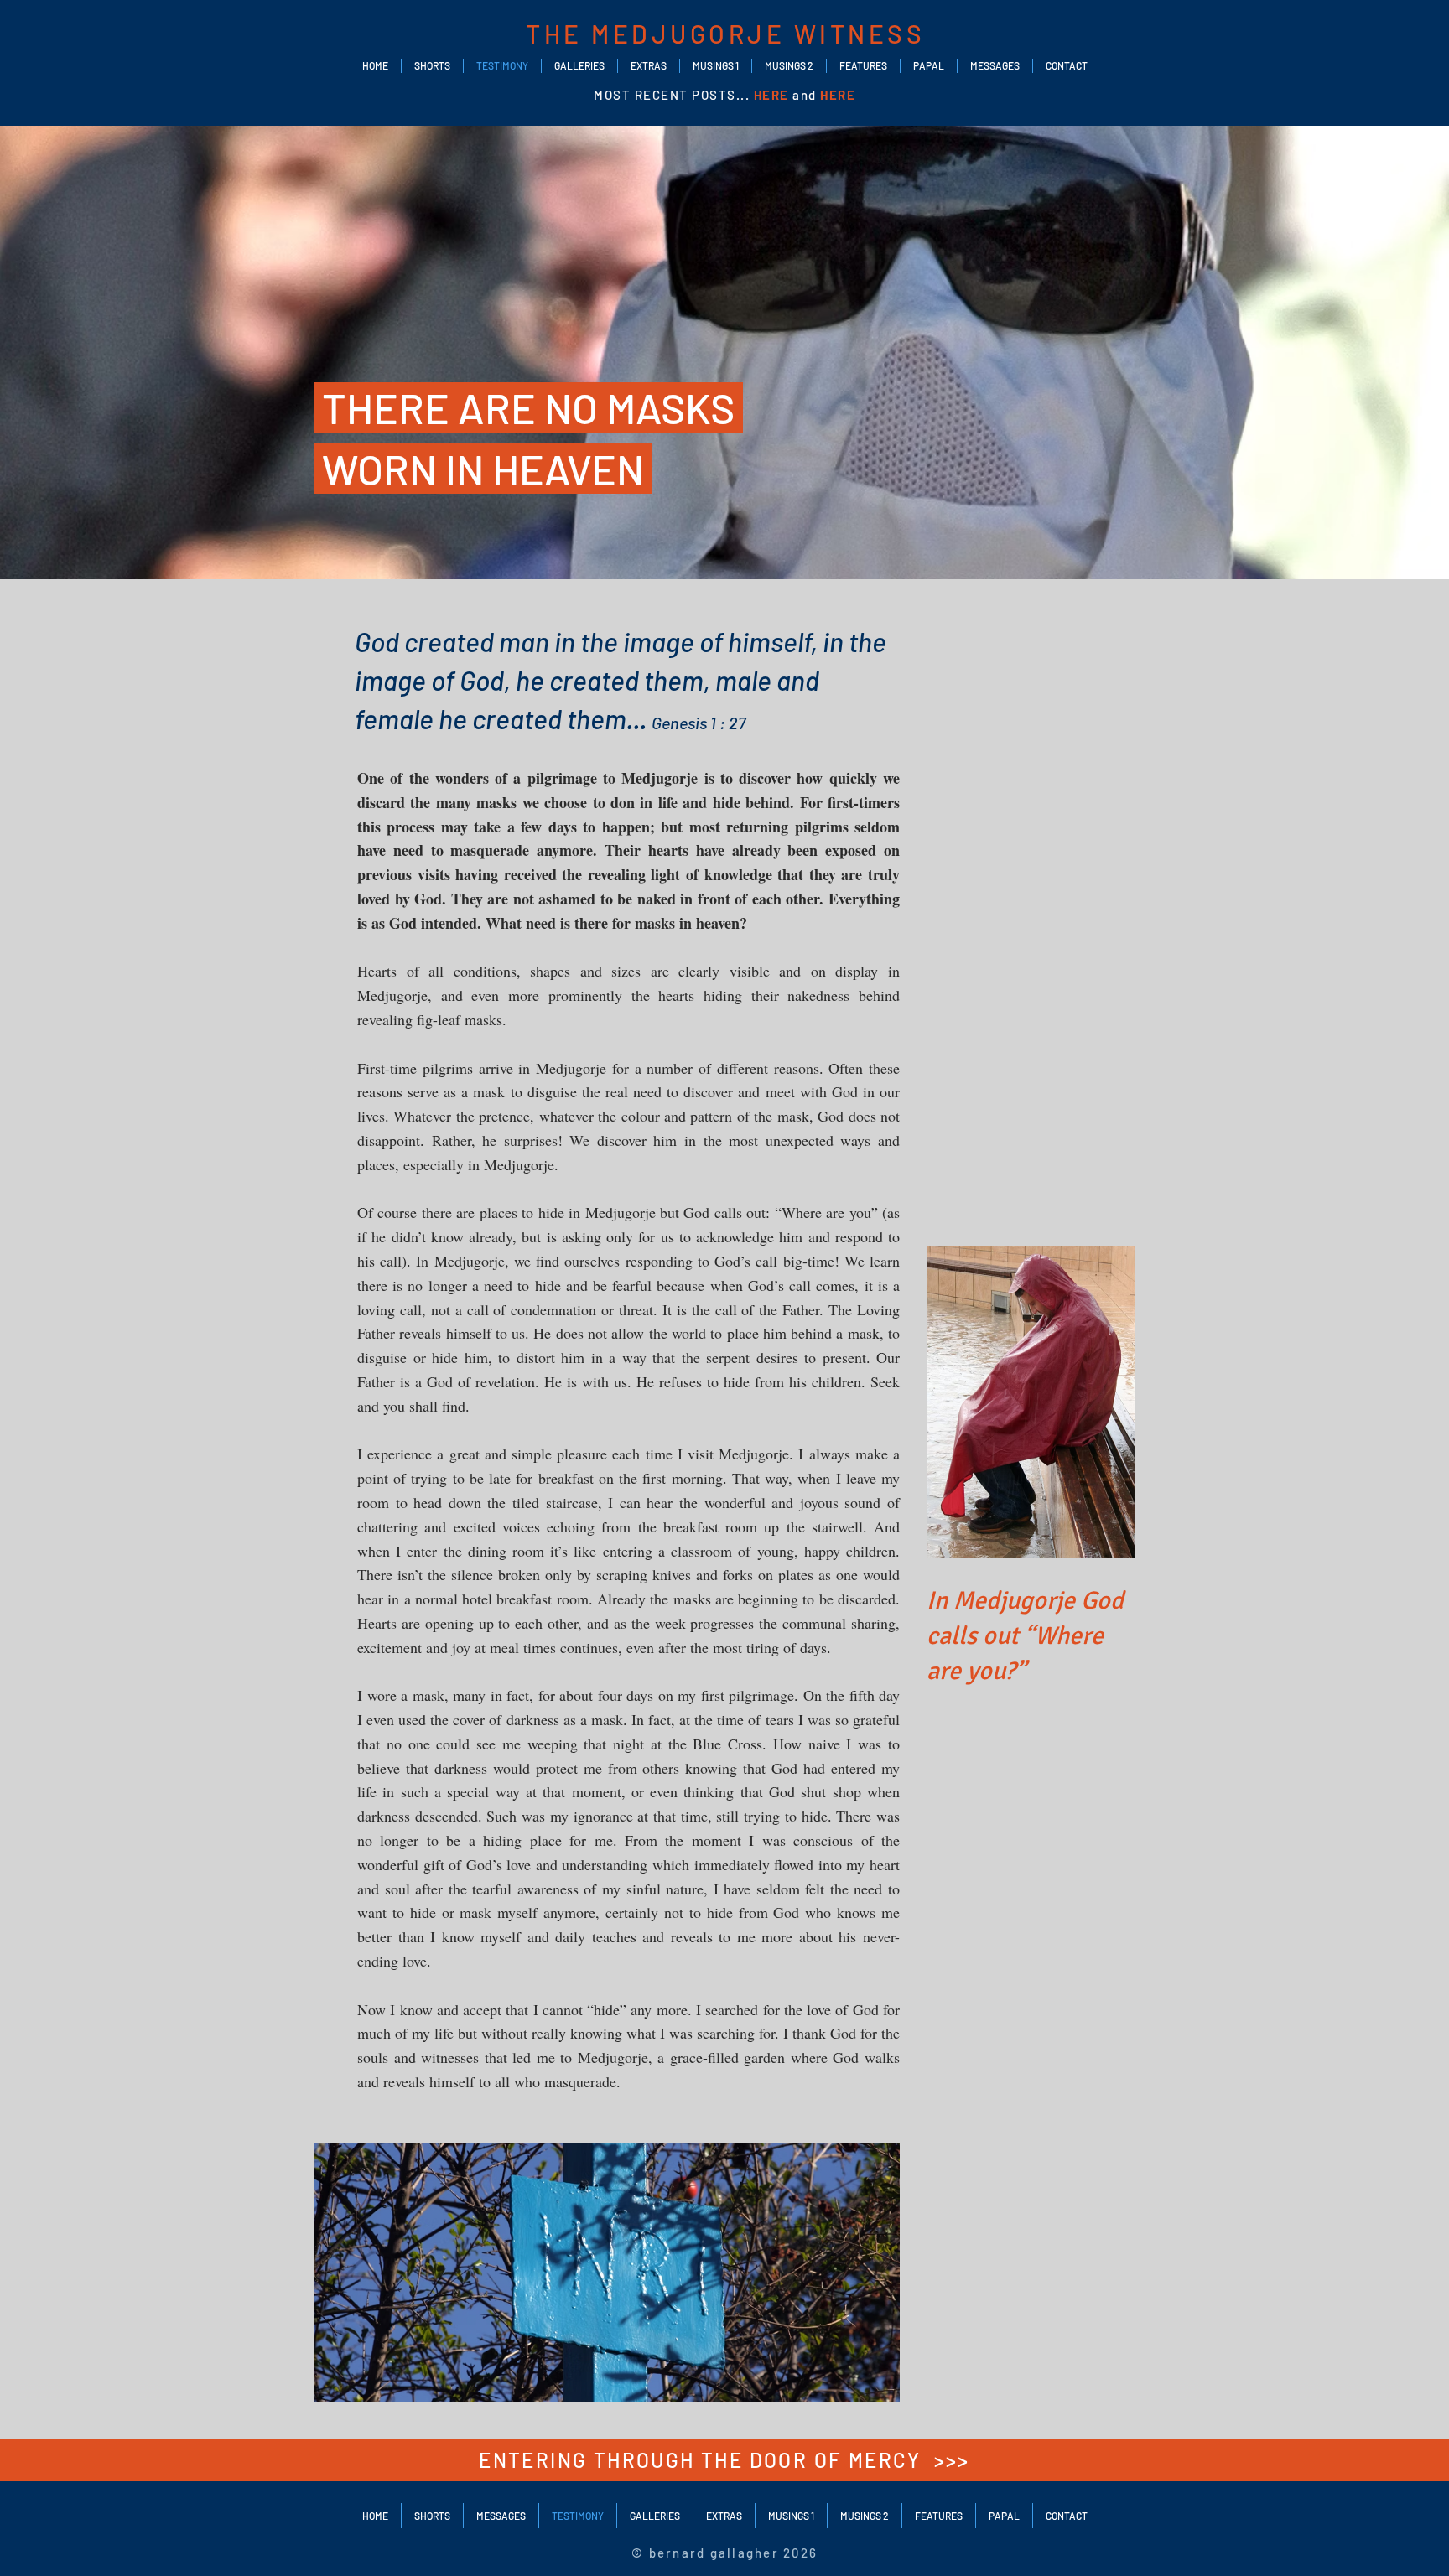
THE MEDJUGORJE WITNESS (725, 34)
